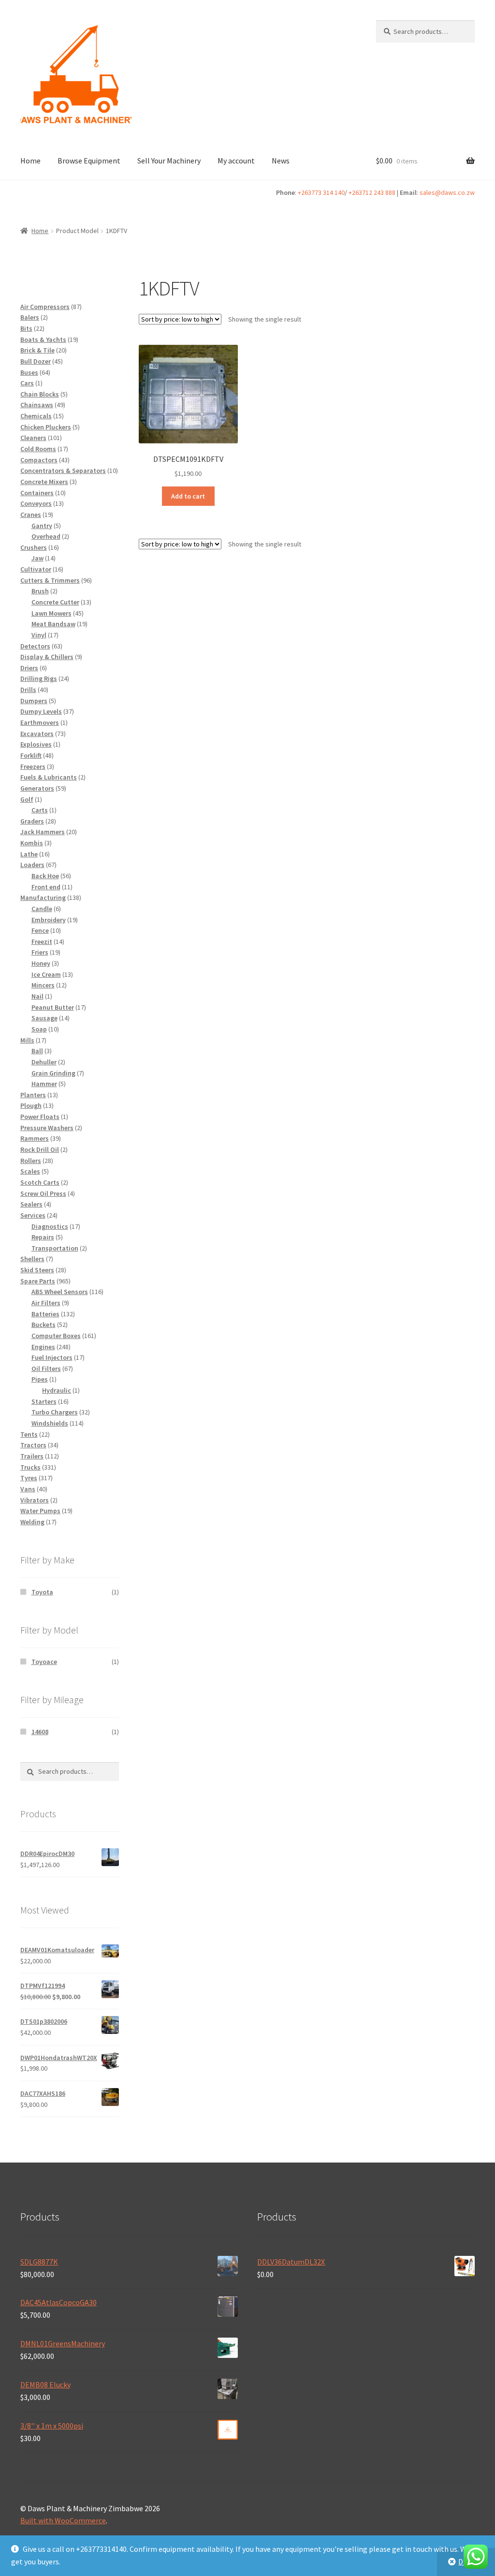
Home (30, 161)
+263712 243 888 (372, 192)
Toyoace (44, 1662)
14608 (40, 1732)
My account (236, 161)
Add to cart (188, 496)
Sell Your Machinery (169, 161)
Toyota (42, 1592)
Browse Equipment (89, 161)
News (281, 161)
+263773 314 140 (321, 192)
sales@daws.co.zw (447, 192)
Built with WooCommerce (63, 2520)
